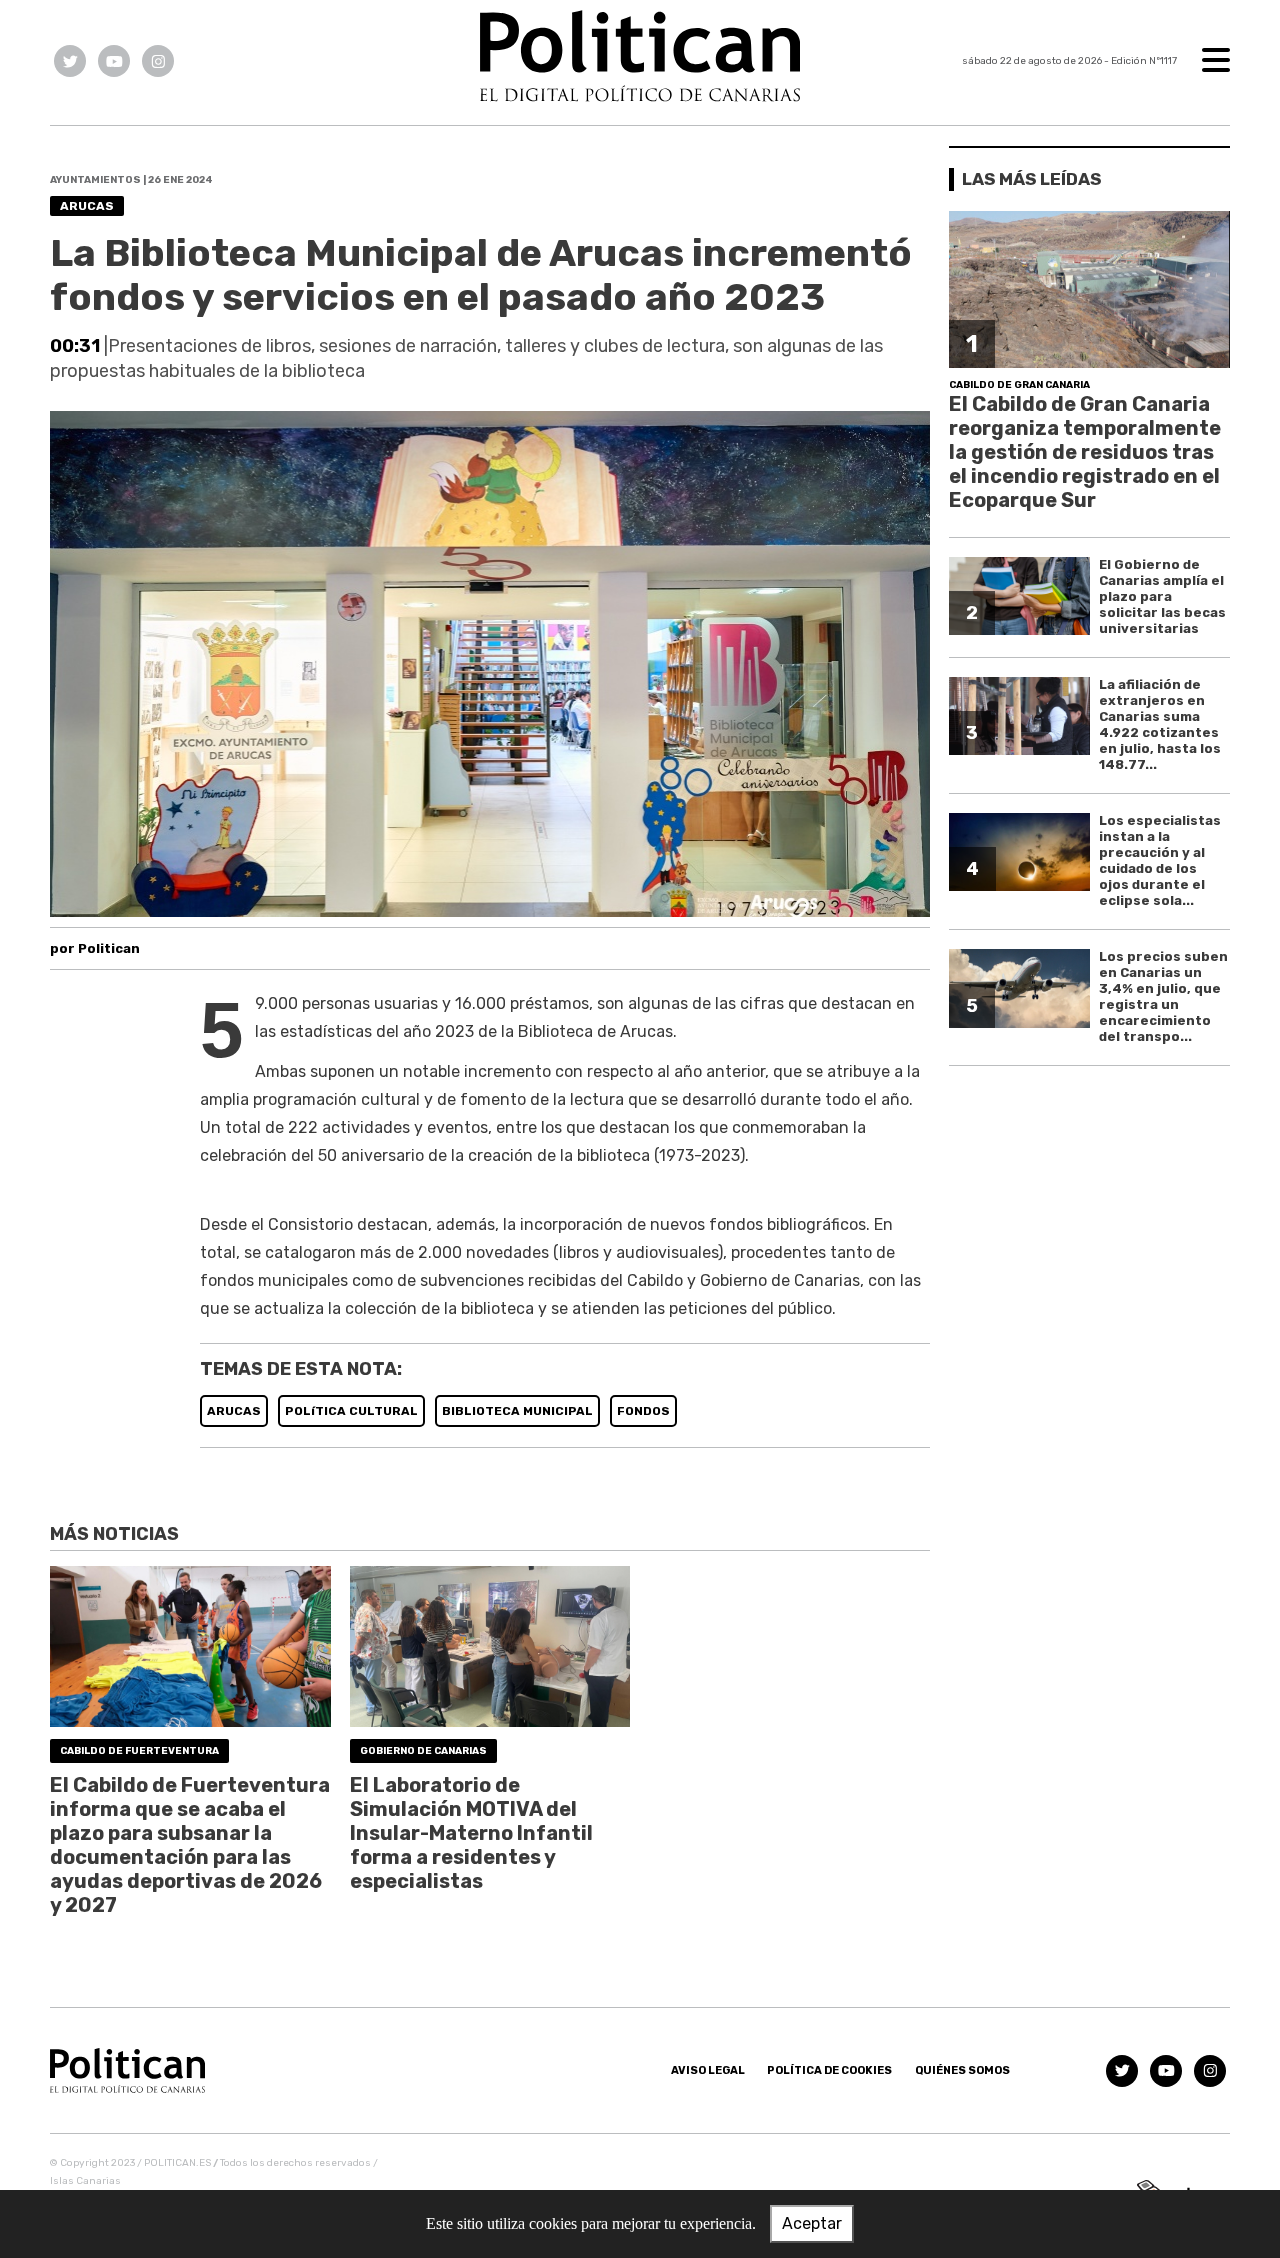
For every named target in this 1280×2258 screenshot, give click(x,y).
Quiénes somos (962, 2070)
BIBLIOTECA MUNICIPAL (517, 1411)
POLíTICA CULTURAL (351, 1411)
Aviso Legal (708, 2070)
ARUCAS (234, 1411)
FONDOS (643, 1411)
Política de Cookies (829, 2070)
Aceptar (812, 2223)
